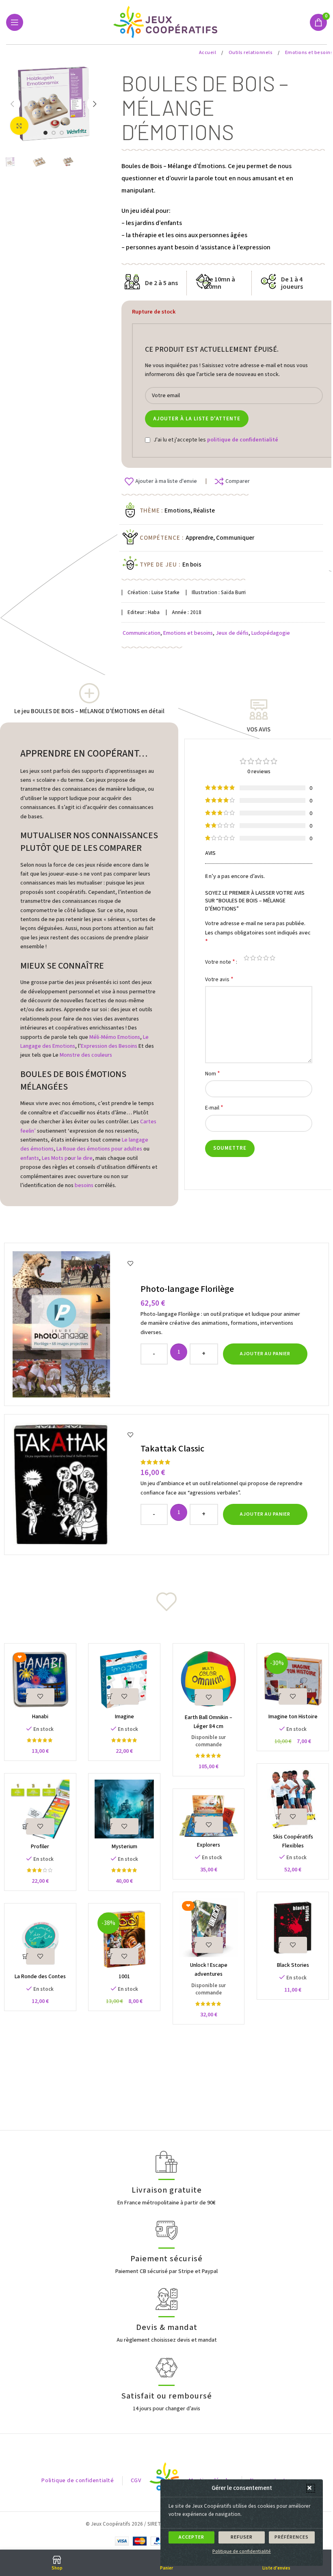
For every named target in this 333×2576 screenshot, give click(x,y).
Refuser (242, 2537)
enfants (30, 1158)
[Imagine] (124, 1679)
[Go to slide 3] (62, 133)
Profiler (40, 1847)
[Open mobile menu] (15, 22)
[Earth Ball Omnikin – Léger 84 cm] (209, 1679)
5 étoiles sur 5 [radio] (272, 958)
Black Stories (293, 1965)
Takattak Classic (172, 1449)
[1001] (124, 1939)
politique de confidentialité (243, 440)
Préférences (292, 2537)
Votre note (220, 962)
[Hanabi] (40, 1679)
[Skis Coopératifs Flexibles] (293, 1799)
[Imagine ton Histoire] (293, 1679)
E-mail (214, 1108)
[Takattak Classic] (74, 1485)
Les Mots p (55, 1158)
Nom (213, 1074)
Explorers (209, 1845)
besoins (84, 1185)
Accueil (208, 53)
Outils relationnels (251, 53)
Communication (142, 633)
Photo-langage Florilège (187, 1289)
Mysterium (124, 1847)
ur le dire (82, 1158)
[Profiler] (40, 1809)
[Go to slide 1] (45, 133)
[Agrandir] (19, 126)
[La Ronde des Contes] (40, 1939)
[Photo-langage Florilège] (74, 1324)
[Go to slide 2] (54, 133)
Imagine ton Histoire (293, 1717)
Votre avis (219, 979)
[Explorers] (209, 1816)
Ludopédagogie (271, 633)
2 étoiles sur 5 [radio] (253, 958)
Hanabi (40, 1717)
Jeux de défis (232, 633)
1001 (124, 1977)
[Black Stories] (293, 1928)
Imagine (124, 1717)
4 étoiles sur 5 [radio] (266, 958)
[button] (311, 2488)
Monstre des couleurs (86, 1055)
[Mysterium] (124, 1809)
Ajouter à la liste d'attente (197, 419)
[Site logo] (167, 22)
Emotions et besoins (188, 633)
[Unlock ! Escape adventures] (209, 1928)
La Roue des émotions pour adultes (99, 1149)
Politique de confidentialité (242, 2551)
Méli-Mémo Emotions (115, 1037)
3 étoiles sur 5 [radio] (259, 958)
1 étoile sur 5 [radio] (247, 958)
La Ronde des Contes (40, 1977)
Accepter (191, 2537)
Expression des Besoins (109, 1046)
